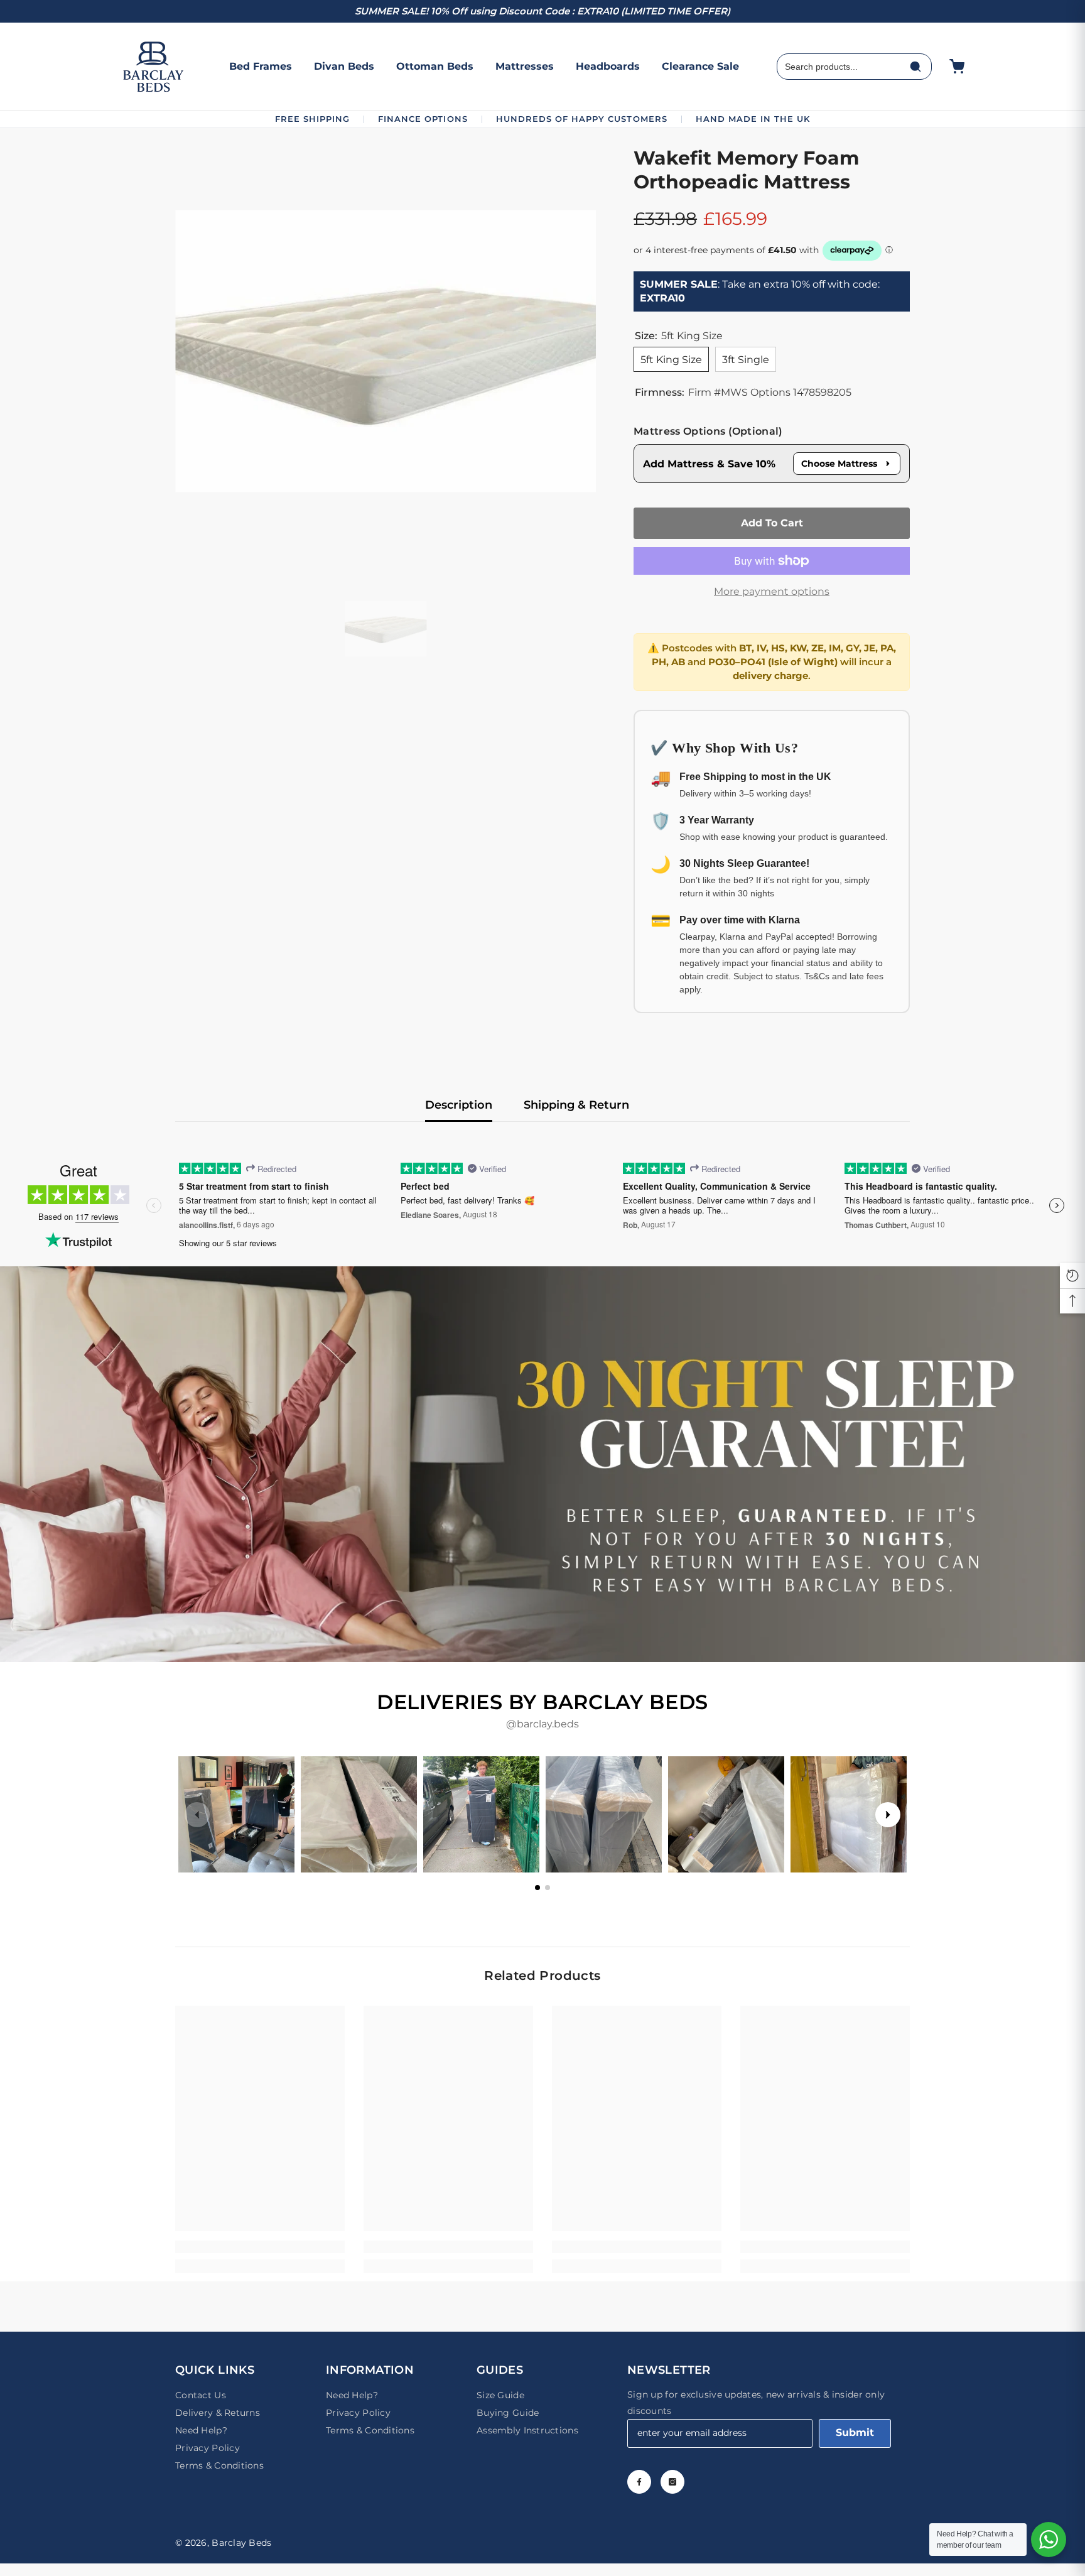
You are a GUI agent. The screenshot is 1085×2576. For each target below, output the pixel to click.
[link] (542, 1464)
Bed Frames (261, 66)
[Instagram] (672, 2482)
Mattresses (525, 66)
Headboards (608, 66)
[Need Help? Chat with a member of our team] (1049, 2540)
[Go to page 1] (537, 1888)
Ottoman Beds (435, 66)
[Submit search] (915, 67)
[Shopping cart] (957, 67)
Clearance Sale (700, 66)
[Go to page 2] (548, 1888)
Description (459, 1105)
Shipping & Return (576, 1105)
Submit (855, 2432)
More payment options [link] (772, 591)
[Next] (888, 1815)
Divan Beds (344, 66)
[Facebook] (639, 2482)
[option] (386, 351)
